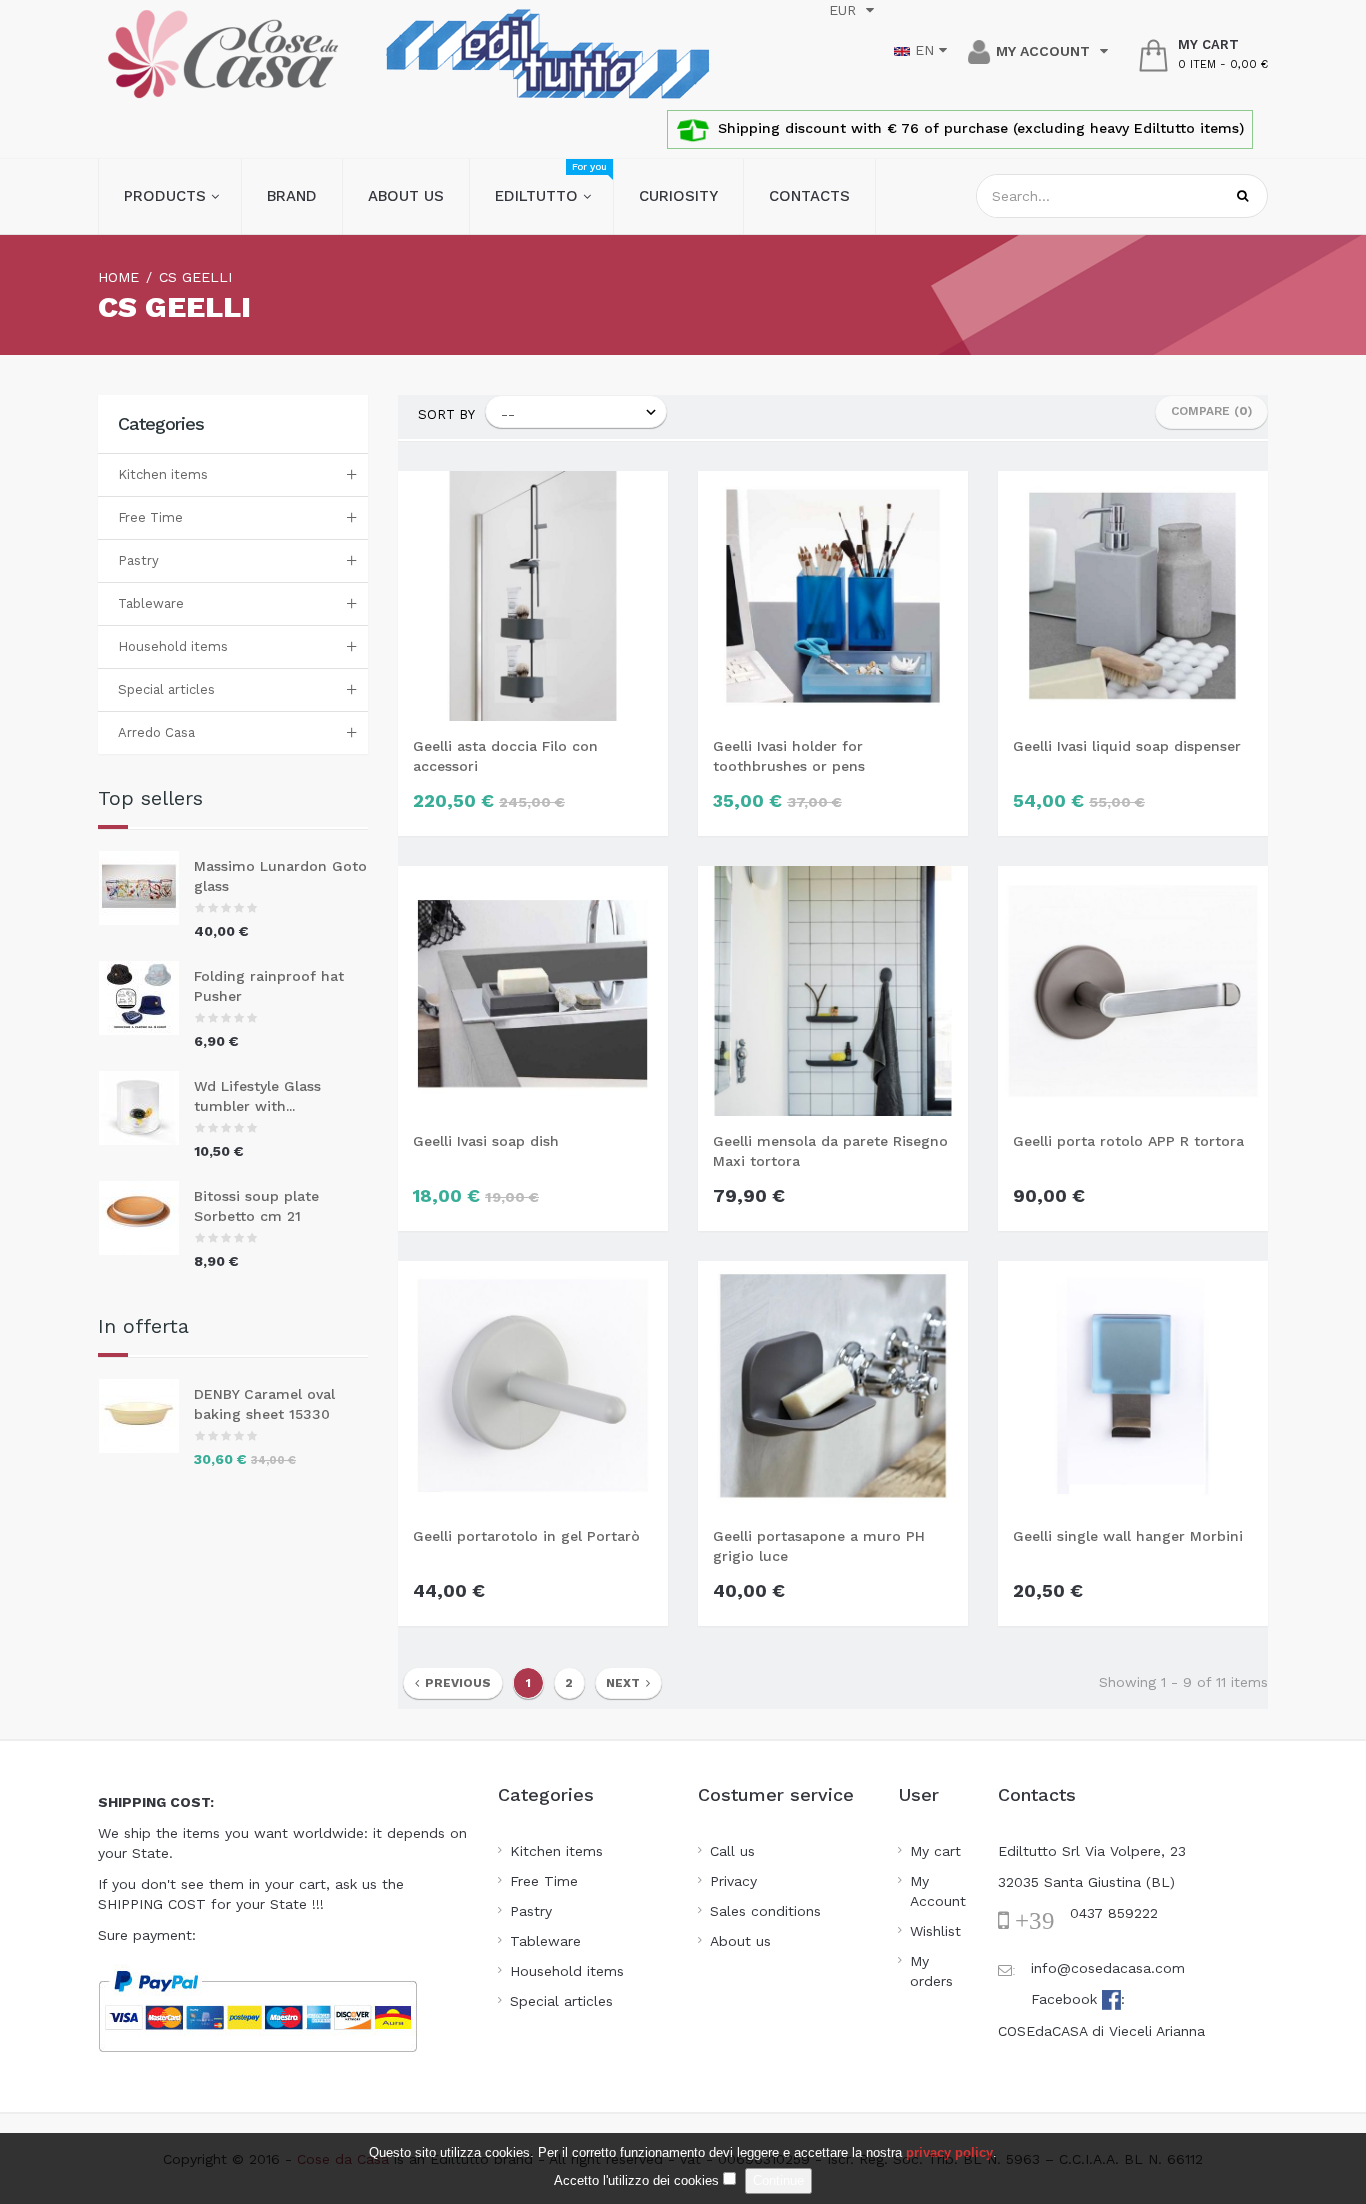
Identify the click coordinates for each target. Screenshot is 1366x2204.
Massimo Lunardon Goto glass (280, 876)
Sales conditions (765, 1911)
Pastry (138, 560)
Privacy (733, 1881)
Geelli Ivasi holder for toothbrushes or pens (789, 756)
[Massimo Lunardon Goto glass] (146, 888)
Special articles (166, 689)
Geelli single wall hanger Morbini (1128, 1536)
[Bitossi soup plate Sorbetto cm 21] (146, 1218)
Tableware (151, 603)
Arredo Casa (156, 732)
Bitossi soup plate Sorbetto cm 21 (256, 1206)
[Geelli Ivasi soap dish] (533, 989)
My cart (935, 1851)
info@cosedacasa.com (1108, 1968)
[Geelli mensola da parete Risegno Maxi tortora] (833, 989)
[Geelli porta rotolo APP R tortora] (1133, 989)
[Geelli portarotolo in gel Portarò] (533, 1384)
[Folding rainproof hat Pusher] (146, 998)
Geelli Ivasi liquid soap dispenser (1127, 746)
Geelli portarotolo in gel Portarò (526, 1536)
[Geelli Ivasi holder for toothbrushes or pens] (833, 594)
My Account (938, 1891)
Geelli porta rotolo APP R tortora (1128, 1141)
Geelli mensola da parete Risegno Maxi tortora (830, 1151)
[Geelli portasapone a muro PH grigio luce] (833, 1384)
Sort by (446, 414)
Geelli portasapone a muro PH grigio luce (819, 1546)
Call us (732, 1851)
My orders (931, 1971)
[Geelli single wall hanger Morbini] (1133, 1384)
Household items (173, 646)
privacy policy (949, 2152)
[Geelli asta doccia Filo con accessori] (533, 594)
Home (118, 277)
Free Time (150, 517)
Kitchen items (163, 474)
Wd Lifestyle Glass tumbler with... (257, 1096)
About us (740, 1941)
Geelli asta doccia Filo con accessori (505, 756)
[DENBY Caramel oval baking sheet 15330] (146, 1416)
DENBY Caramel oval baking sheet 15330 (264, 1404)
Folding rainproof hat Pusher (269, 986)
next (626, 1683)
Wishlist (935, 1931)
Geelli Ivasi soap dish (486, 1141)
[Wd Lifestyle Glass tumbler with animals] (146, 1108)
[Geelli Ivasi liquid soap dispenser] (1133, 594)
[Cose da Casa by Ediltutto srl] (223, 54)
